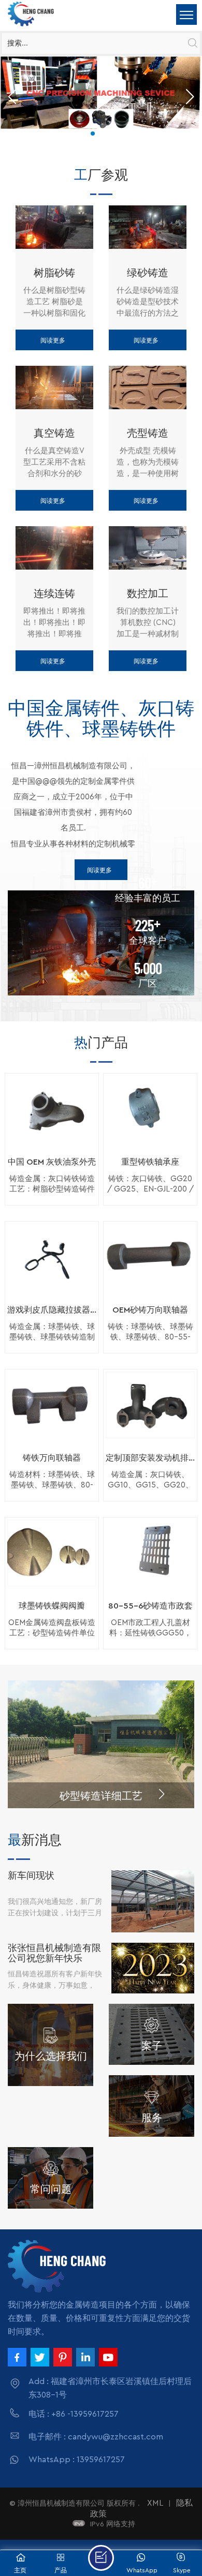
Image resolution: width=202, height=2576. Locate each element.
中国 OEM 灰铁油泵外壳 (52, 1162)
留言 (101, 2558)
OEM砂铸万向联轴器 (150, 1310)
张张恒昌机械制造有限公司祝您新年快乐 (54, 1953)
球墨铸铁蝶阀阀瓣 (52, 1606)
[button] (93, 133)
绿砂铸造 (148, 272)
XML (155, 2503)
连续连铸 (54, 593)
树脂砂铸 (54, 272)
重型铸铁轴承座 (150, 1162)
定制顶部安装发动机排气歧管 (150, 1458)
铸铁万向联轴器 (52, 1458)
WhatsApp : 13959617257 (77, 2460)
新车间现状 (31, 1875)
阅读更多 (53, 340)
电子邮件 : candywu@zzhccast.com (96, 2437)
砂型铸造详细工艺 (101, 1795)
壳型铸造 (148, 433)
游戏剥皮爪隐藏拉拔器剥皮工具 (52, 1310)
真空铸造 (54, 433)
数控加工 (148, 593)
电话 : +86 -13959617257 (74, 2414)
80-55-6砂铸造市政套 (150, 1606)
